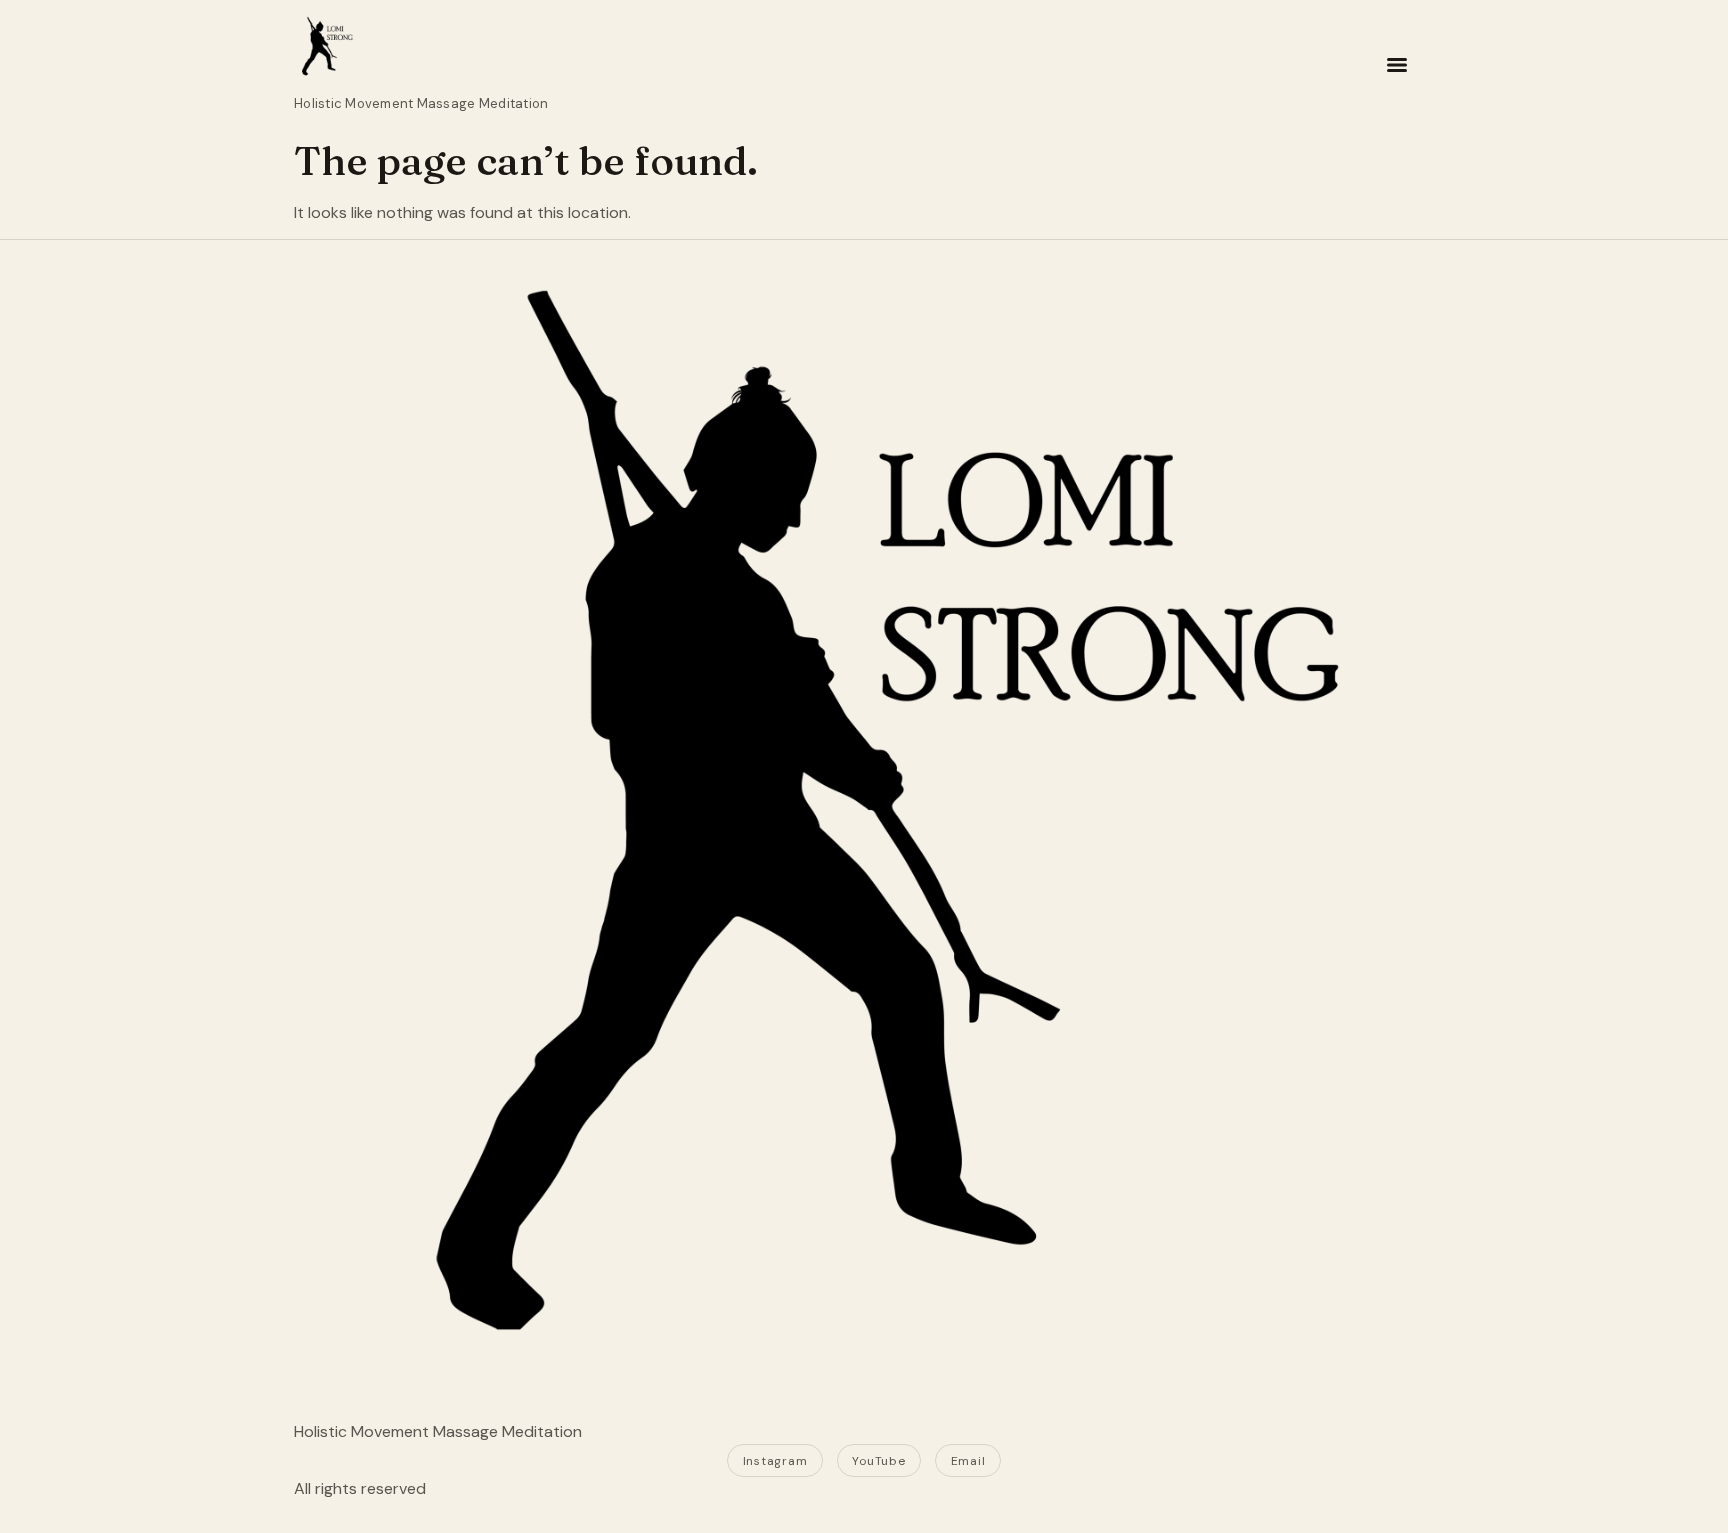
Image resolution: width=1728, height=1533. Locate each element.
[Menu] (1397, 65)
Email (968, 1461)
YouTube (878, 1461)
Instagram (775, 1461)
